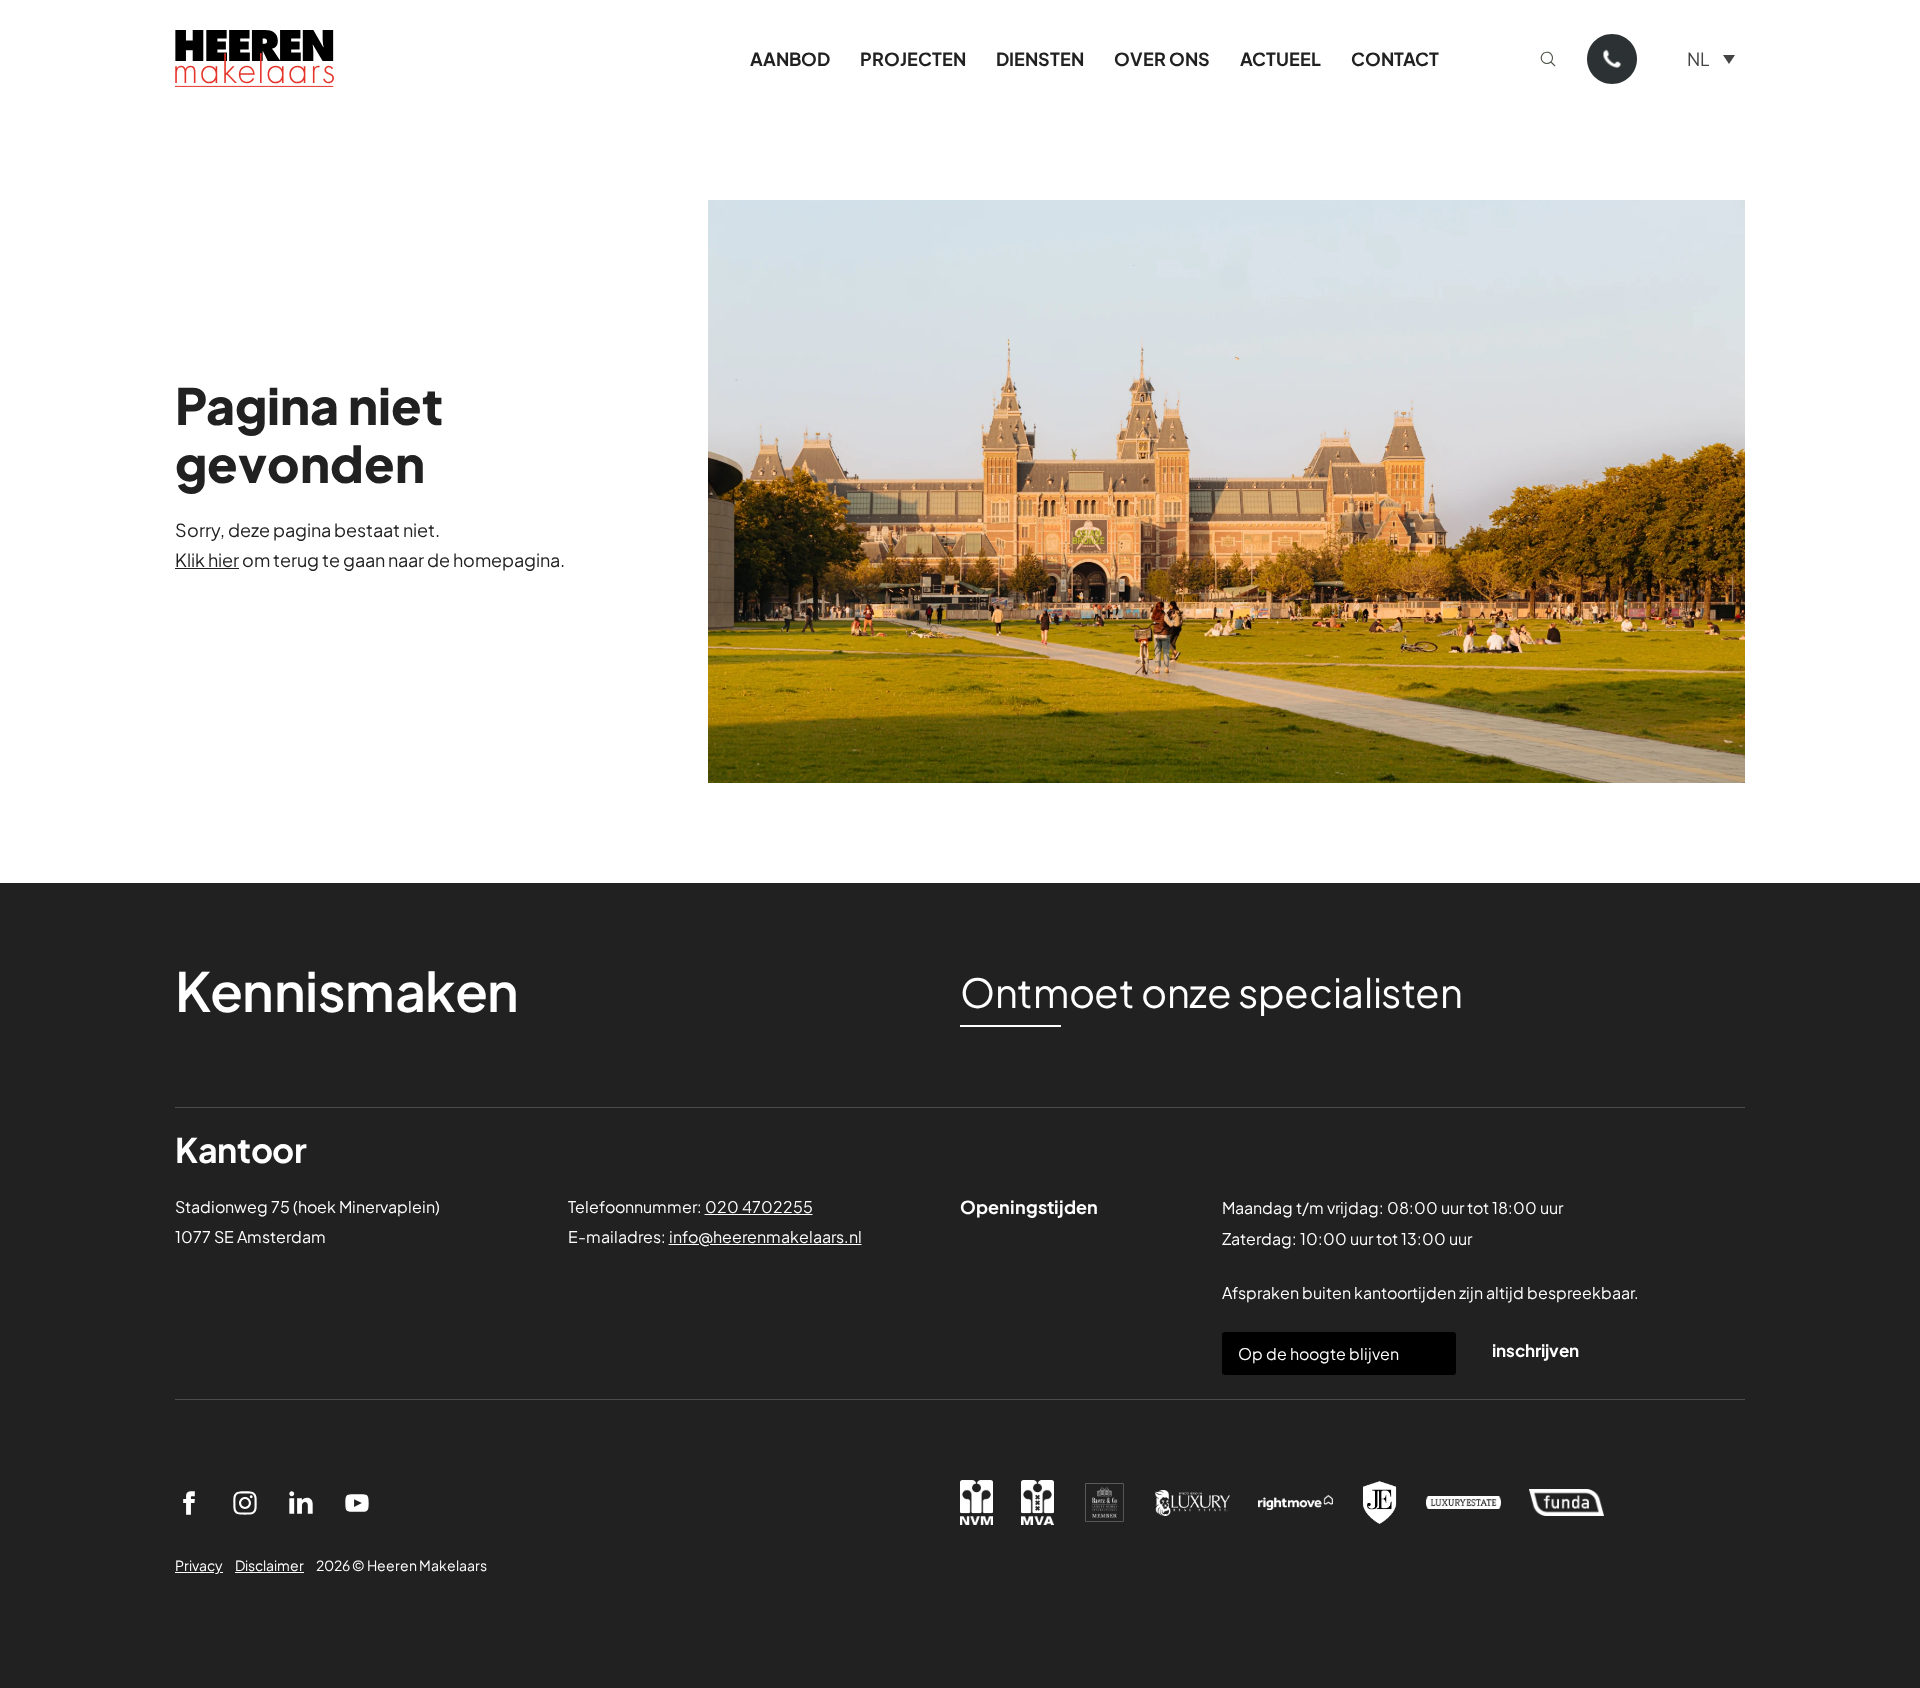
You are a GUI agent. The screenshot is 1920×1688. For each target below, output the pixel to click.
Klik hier (207, 559)
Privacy (199, 1565)
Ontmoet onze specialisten (1211, 992)
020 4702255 (759, 1206)
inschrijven (1535, 1350)
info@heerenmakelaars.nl (765, 1236)
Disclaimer (269, 1565)
